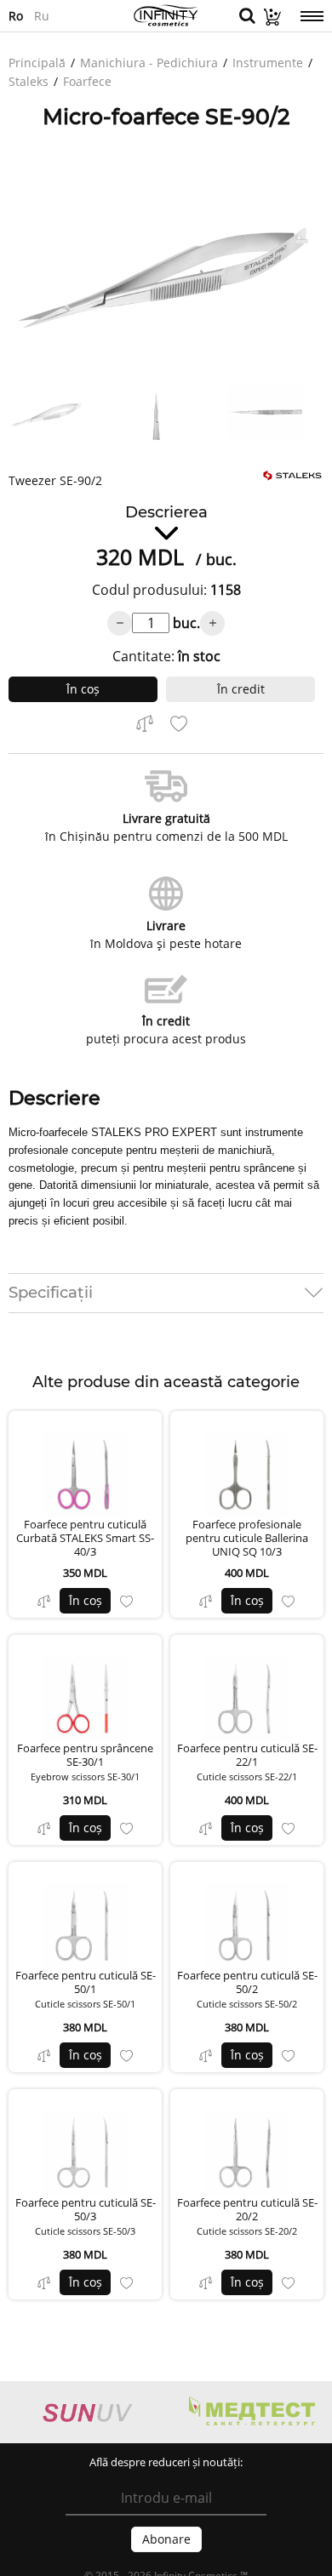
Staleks (29, 81)
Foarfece (87, 81)
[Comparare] (44, 1601)
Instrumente (268, 63)
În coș (83, 689)
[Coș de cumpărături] (268, 21)
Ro (16, 15)
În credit (241, 689)
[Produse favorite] (126, 1601)
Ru (42, 15)
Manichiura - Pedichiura (149, 63)
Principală (37, 63)
